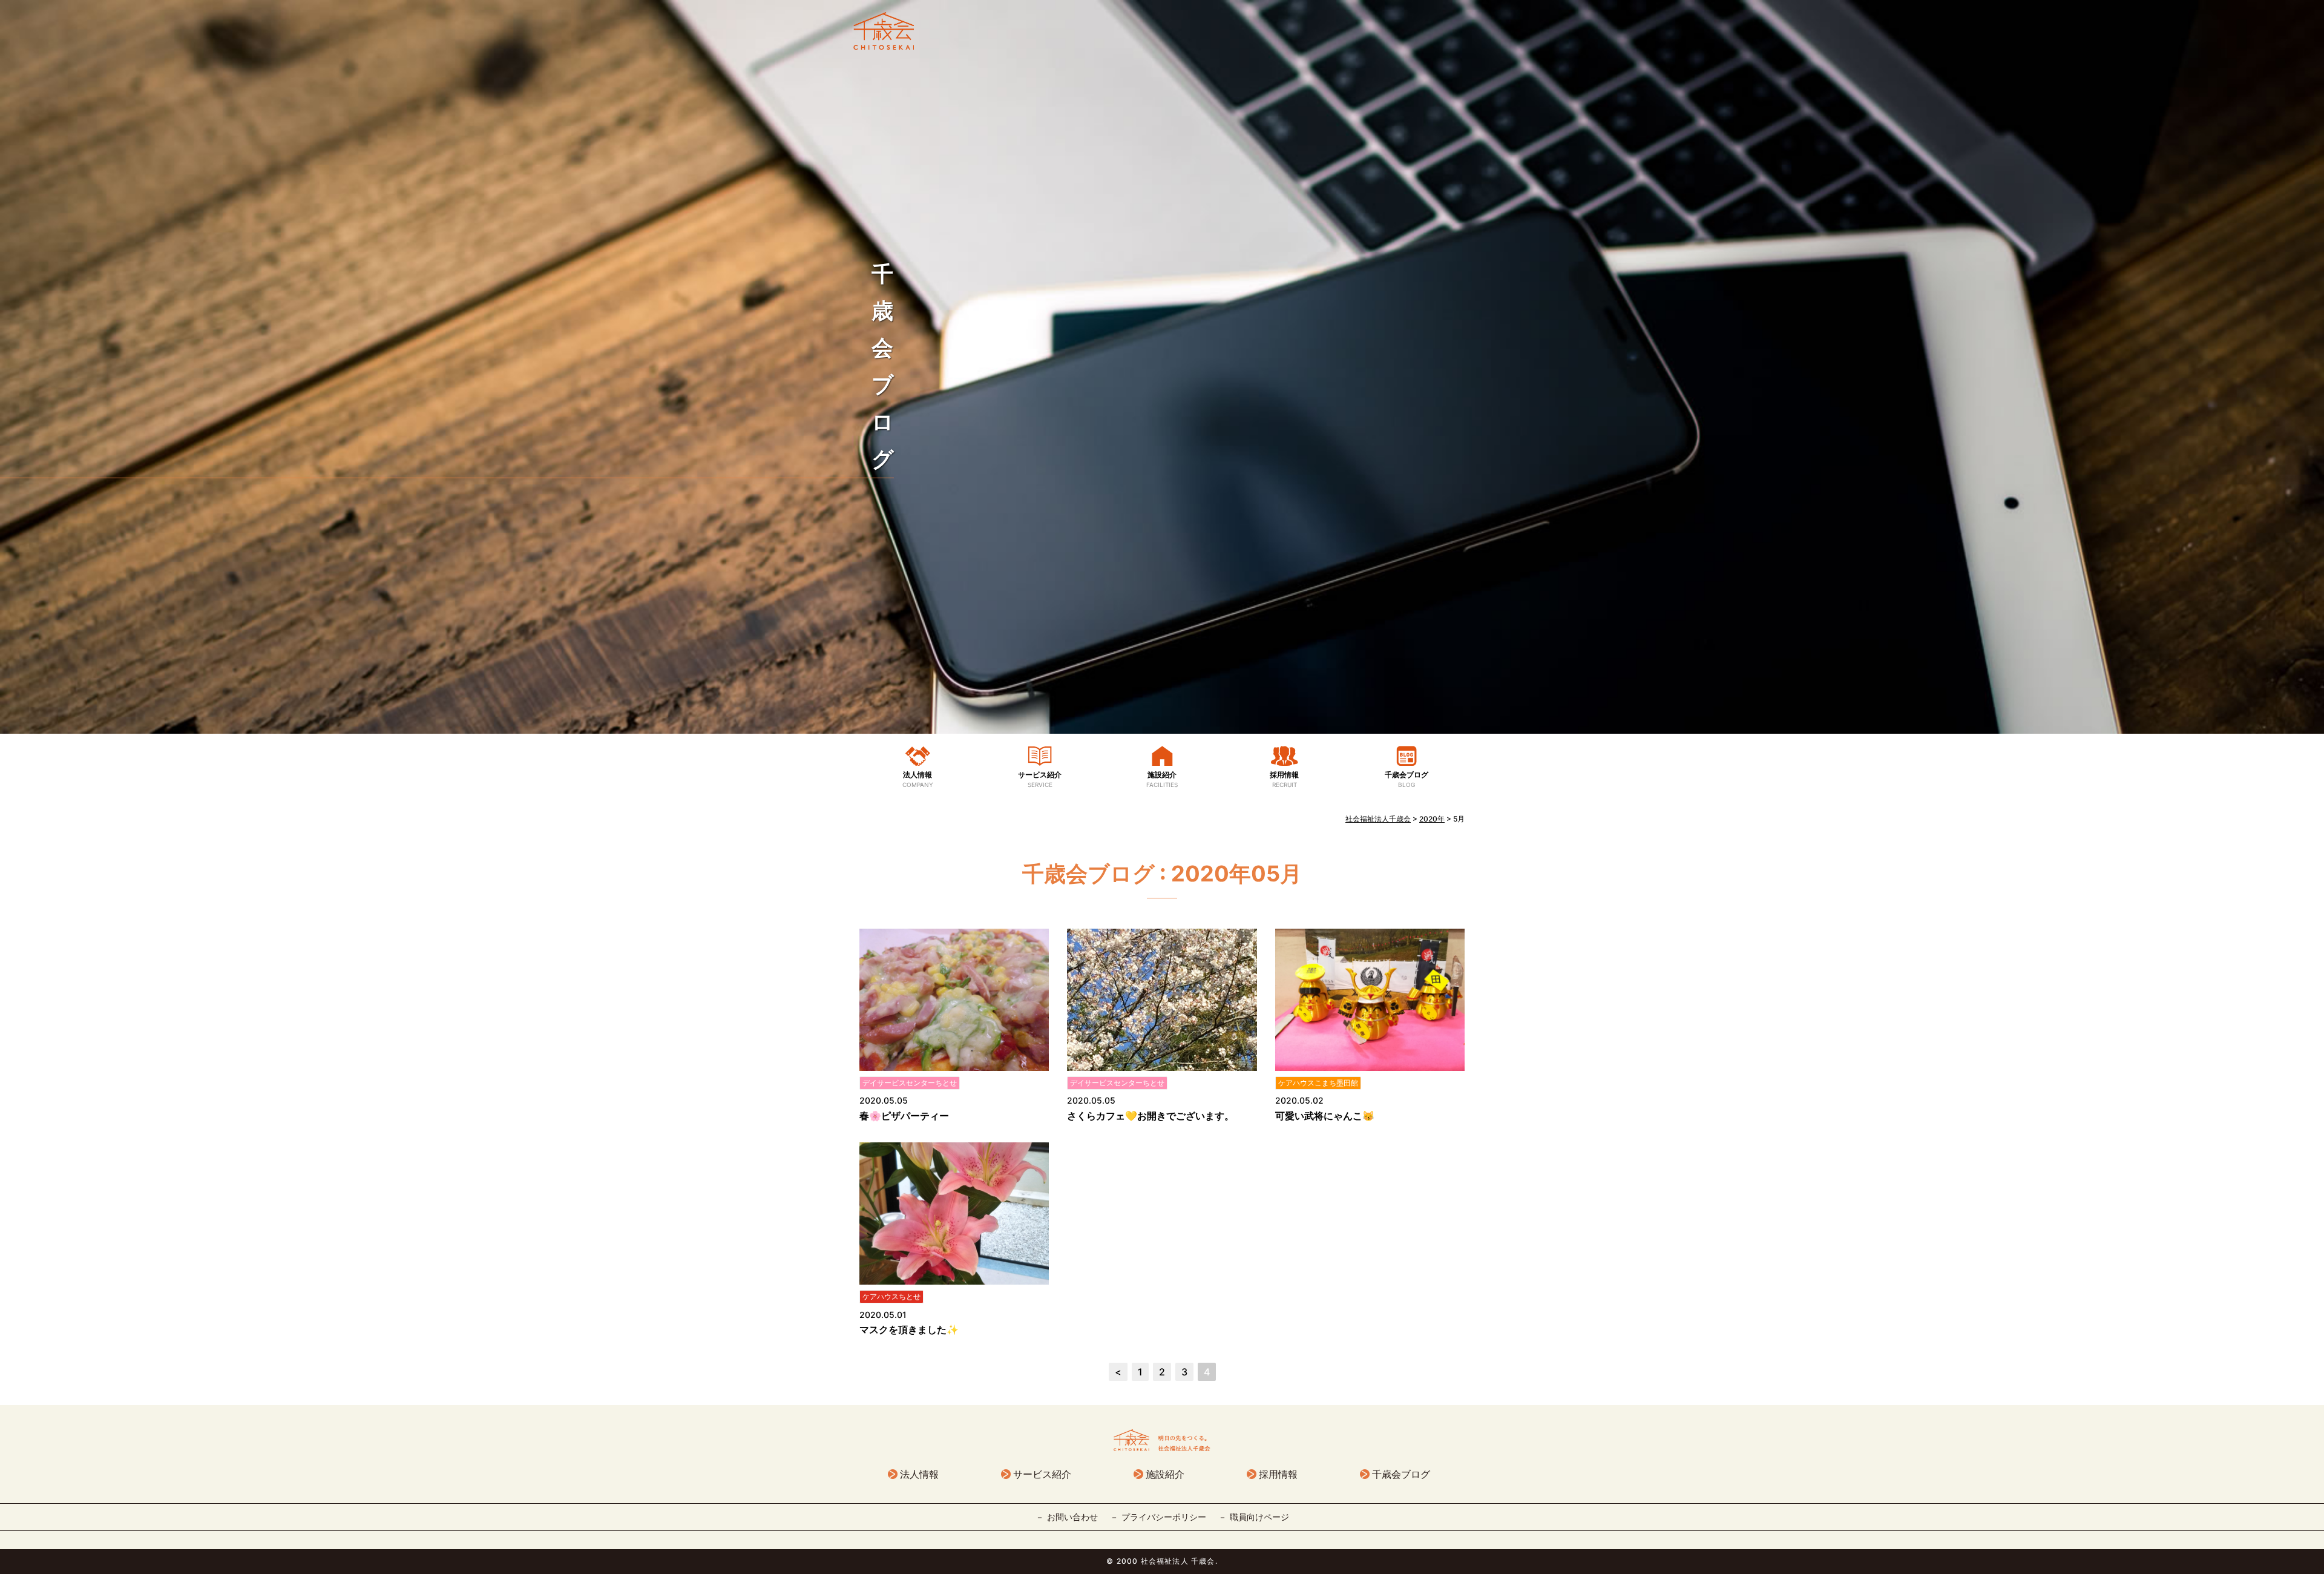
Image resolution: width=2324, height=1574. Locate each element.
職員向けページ (1259, 1517)
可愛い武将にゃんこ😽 (1325, 1116)
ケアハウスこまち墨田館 (1318, 1083)
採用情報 (1284, 779)
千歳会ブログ (1407, 779)
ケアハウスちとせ (891, 1296)
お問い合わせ (1072, 1517)
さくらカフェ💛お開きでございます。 (1151, 1116)
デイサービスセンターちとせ (910, 1083)
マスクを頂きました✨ (909, 1329)
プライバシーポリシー (1164, 1517)
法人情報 (918, 779)
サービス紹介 (1040, 779)
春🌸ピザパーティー (904, 1116)
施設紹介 (1162, 779)
